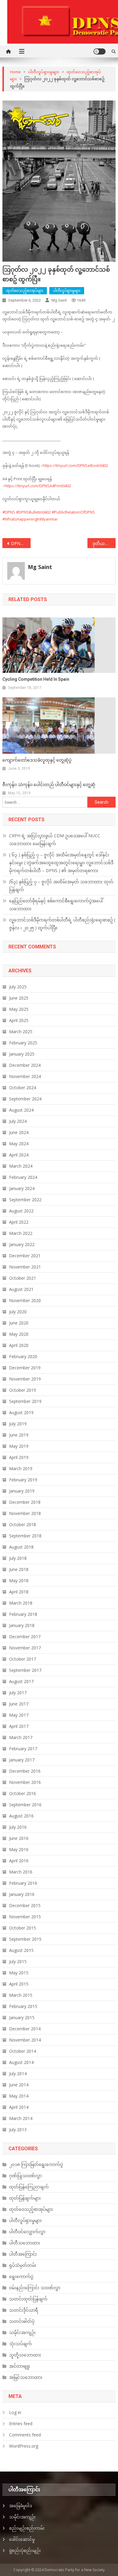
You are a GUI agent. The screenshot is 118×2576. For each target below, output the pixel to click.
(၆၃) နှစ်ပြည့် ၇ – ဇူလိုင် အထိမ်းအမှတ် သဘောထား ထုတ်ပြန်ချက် (61, 886)
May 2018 (19, 1581)
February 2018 (23, 1614)
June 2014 (19, 2085)
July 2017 (18, 1693)
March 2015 (21, 1995)
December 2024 (25, 1065)
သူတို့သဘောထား (25, 2355)
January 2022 (22, 1244)
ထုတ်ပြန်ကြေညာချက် (29, 2187)
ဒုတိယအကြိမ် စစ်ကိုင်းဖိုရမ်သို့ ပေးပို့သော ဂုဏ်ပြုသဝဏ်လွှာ (104, 543)
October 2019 (23, 1390)
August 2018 (21, 1547)
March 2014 (21, 2118)
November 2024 (25, 1076)
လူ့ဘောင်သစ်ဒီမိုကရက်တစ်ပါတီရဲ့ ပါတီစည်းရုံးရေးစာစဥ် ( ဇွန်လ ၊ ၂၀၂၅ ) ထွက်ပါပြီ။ (62, 924)
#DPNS (9, 512)
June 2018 (19, 1569)
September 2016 (25, 1805)
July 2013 (18, 2130)
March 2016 (21, 1872)
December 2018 (25, 1502)
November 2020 (25, 1300)
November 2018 (25, 1513)
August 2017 (21, 1681)
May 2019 (19, 1446)
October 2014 (23, 2051)
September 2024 (25, 1099)
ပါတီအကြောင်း (23, 2254)
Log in (15, 2412)
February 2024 (23, 1177)
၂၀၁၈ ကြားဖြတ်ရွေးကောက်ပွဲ (36, 2164)
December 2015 (25, 1905)
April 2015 (19, 1984)
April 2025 (19, 1020)
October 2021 (23, 1278)
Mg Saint (59, 300)
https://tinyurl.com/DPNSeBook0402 (75, 465)
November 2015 (25, 1917)
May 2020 (19, 1334)
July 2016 (18, 1827)
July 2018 (18, 1558)
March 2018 (21, 1603)
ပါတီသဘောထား (25, 2243)
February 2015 (23, 2006)
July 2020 (18, 1312)
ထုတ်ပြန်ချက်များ (25, 2198)
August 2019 (21, 1412)
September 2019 (25, 1401)
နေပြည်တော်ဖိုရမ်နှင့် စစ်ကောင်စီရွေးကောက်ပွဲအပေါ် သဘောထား (56, 905)
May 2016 (19, 1849)
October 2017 (23, 1659)
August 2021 (21, 1289)
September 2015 (25, 1939)
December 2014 (25, 2029)
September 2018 (25, 1536)
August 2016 (21, 1816)
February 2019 (23, 1480)
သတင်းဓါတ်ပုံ (22, 2321)
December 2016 (25, 1771)
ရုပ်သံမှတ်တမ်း (23, 2265)
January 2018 (22, 1625)
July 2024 (18, 1121)
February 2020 (23, 1356)
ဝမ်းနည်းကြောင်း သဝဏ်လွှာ (35, 2288)
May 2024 (19, 1144)
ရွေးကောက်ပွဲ (21, 2276)
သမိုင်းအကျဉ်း (22, 2332)
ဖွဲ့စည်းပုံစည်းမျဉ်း (25, 2550)
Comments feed (25, 2435)
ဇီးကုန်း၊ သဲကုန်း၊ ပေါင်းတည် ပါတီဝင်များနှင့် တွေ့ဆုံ (49, 785)
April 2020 (19, 1345)
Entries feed (21, 2424)
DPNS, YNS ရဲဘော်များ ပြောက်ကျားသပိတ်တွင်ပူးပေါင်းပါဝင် (21, 543)
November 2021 (25, 1267)
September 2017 (25, 1670)
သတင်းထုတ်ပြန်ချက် (28, 2299)
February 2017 (23, 1749)
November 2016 (25, 1782)
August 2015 (21, 1950)
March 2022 (21, 1233)
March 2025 (21, 1032)
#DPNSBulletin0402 (33, 512)
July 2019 (18, 1424)
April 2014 (19, 2107)
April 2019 (19, 1457)
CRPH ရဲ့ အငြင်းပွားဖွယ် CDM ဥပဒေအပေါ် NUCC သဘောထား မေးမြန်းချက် (55, 840)
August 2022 (21, 1211)
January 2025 (22, 1054)
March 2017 (21, 1737)
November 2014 (25, 2040)
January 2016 (22, 1894)
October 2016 (23, 1793)
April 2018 (19, 1592)
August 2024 (21, 1110)
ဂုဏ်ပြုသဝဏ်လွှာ (25, 2176)
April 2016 (19, 1861)
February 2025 (23, 1043)
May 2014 (19, 2096)
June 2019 (19, 1435)
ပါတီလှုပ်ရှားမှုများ (67, 291)
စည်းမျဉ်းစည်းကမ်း (27, 2528)
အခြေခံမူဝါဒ (21, 2506)
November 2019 (25, 1379)
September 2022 (25, 1200)
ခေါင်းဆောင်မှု (22, 2539)
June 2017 (19, 1704)
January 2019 (22, 1491)
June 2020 (19, 1323)
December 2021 (25, 1256)
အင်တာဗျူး (20, 2366)
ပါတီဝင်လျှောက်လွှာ (27, 2232)
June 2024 (19, 1132)
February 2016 (23, 1883)
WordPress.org (24, 2446)
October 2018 (23, 1524)
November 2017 (25, 1648)
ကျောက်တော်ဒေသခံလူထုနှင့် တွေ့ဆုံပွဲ (37, 760)
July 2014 (18, 2073)
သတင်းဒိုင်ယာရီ (24, 2310)
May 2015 (19, 1973)
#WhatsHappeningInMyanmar (30, 519)
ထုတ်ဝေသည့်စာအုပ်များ (25, 291)
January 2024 (22, 1188)
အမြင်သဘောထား (26, 2377)
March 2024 (21, 1166)
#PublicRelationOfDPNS (73, 512)
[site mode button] (100, 51)
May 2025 (19, 1009)
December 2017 (25, 1637)
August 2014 (21, 2062)
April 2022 (19, 1222)
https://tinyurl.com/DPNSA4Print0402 (38, 486)
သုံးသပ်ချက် (20, 2344)
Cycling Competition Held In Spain (36, 679)
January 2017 (22, 1760)
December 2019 (25, 1368)
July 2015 (18, 1961)
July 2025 (18, 987)
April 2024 (19, 1155)
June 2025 (19, 998)
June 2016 (19, 1838)
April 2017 (19, 1726)
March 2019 (21, 1468)
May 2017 (19, 1715)
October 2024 (23, 1088)
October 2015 (23, 1928)
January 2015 (22, 2017)
